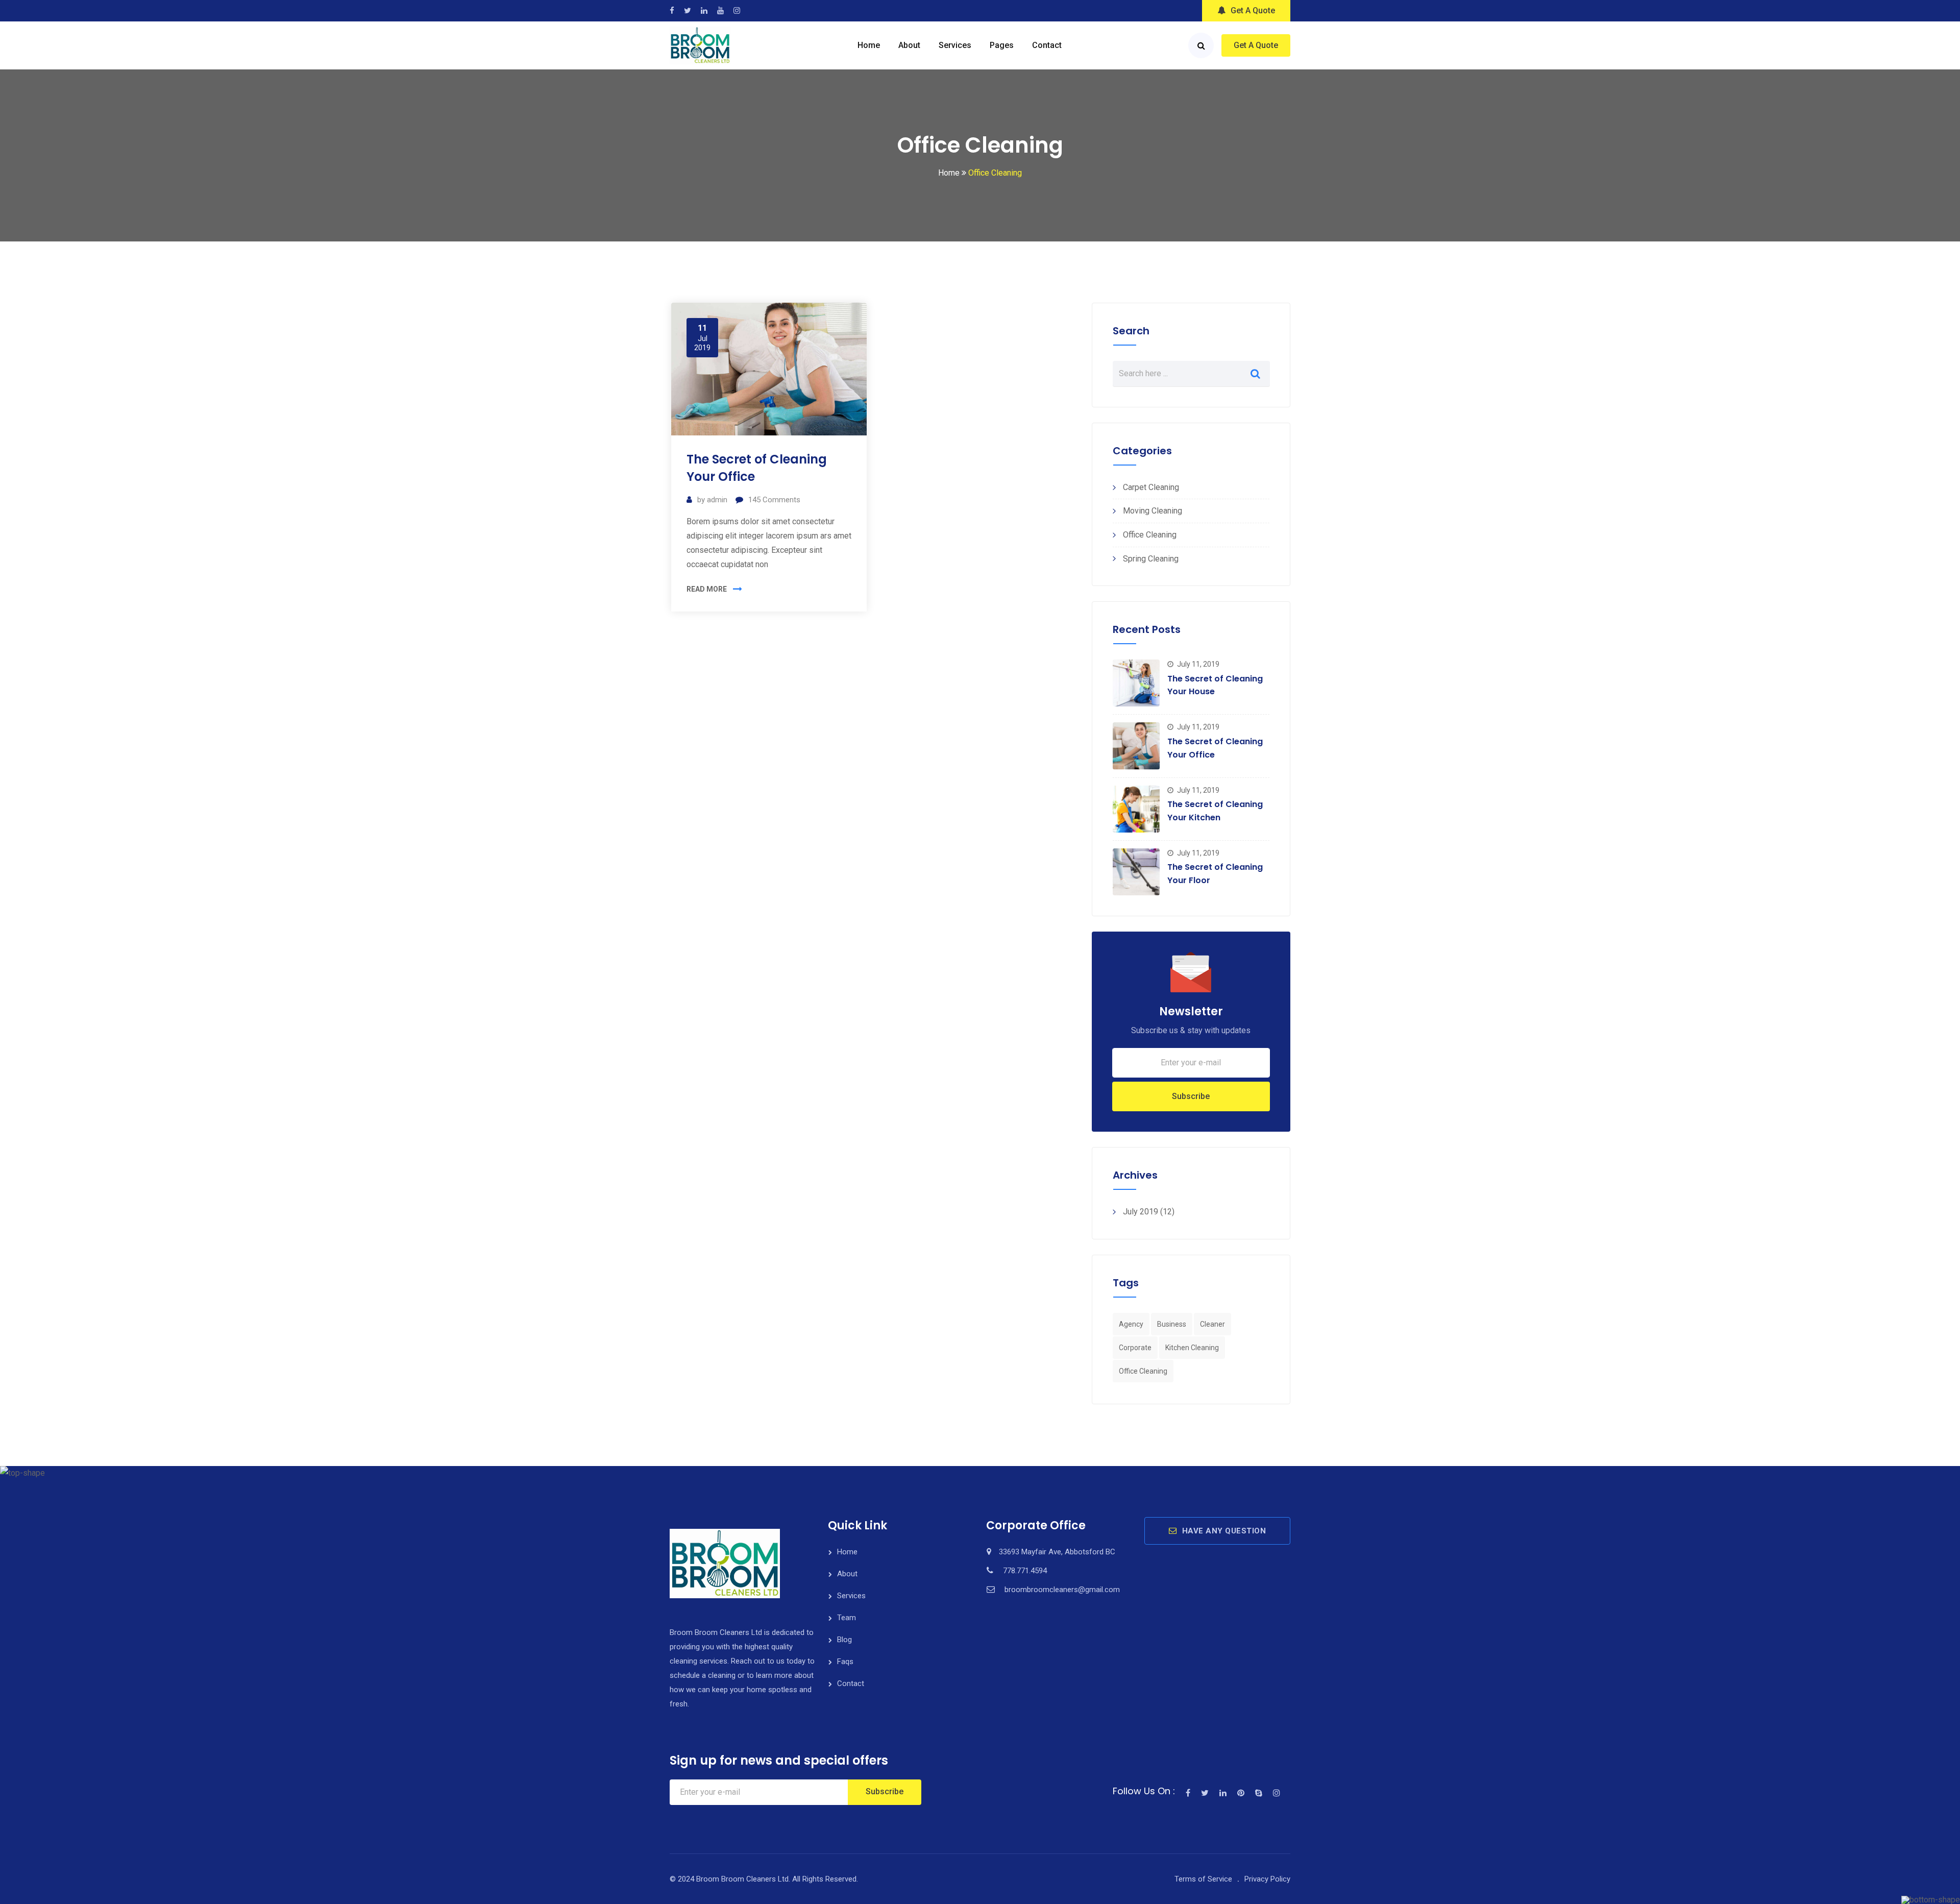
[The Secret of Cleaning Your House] (1136, 683)
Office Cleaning (1150, 535)
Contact (1047, 45)
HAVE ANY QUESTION (1224, 1531)
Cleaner (1212, 1324)
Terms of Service (1203, 1879)
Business (1172, 1324)
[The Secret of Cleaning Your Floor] (1136, 872)
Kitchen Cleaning (1192, 1348)
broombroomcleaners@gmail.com (1062, 1590)
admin (717, 500)
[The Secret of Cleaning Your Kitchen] (1136, 809)
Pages (1002, 45)
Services (955, 45)
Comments (774, 500)
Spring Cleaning (1151, 559)
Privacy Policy (1267, 1879)
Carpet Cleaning (1151, 487)
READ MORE (707, 589)
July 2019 (1141, 1212)
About (909, 45)
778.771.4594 (1025, 1571)
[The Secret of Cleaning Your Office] (1136, 746)
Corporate (1135, 1348)
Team (847, 1618)
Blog (844, 1640)
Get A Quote (1253, 10)
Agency (1131, 1324)
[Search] (1201, 45)
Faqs (845, 1662)
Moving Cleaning (1153, 511)
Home (869, 45)
